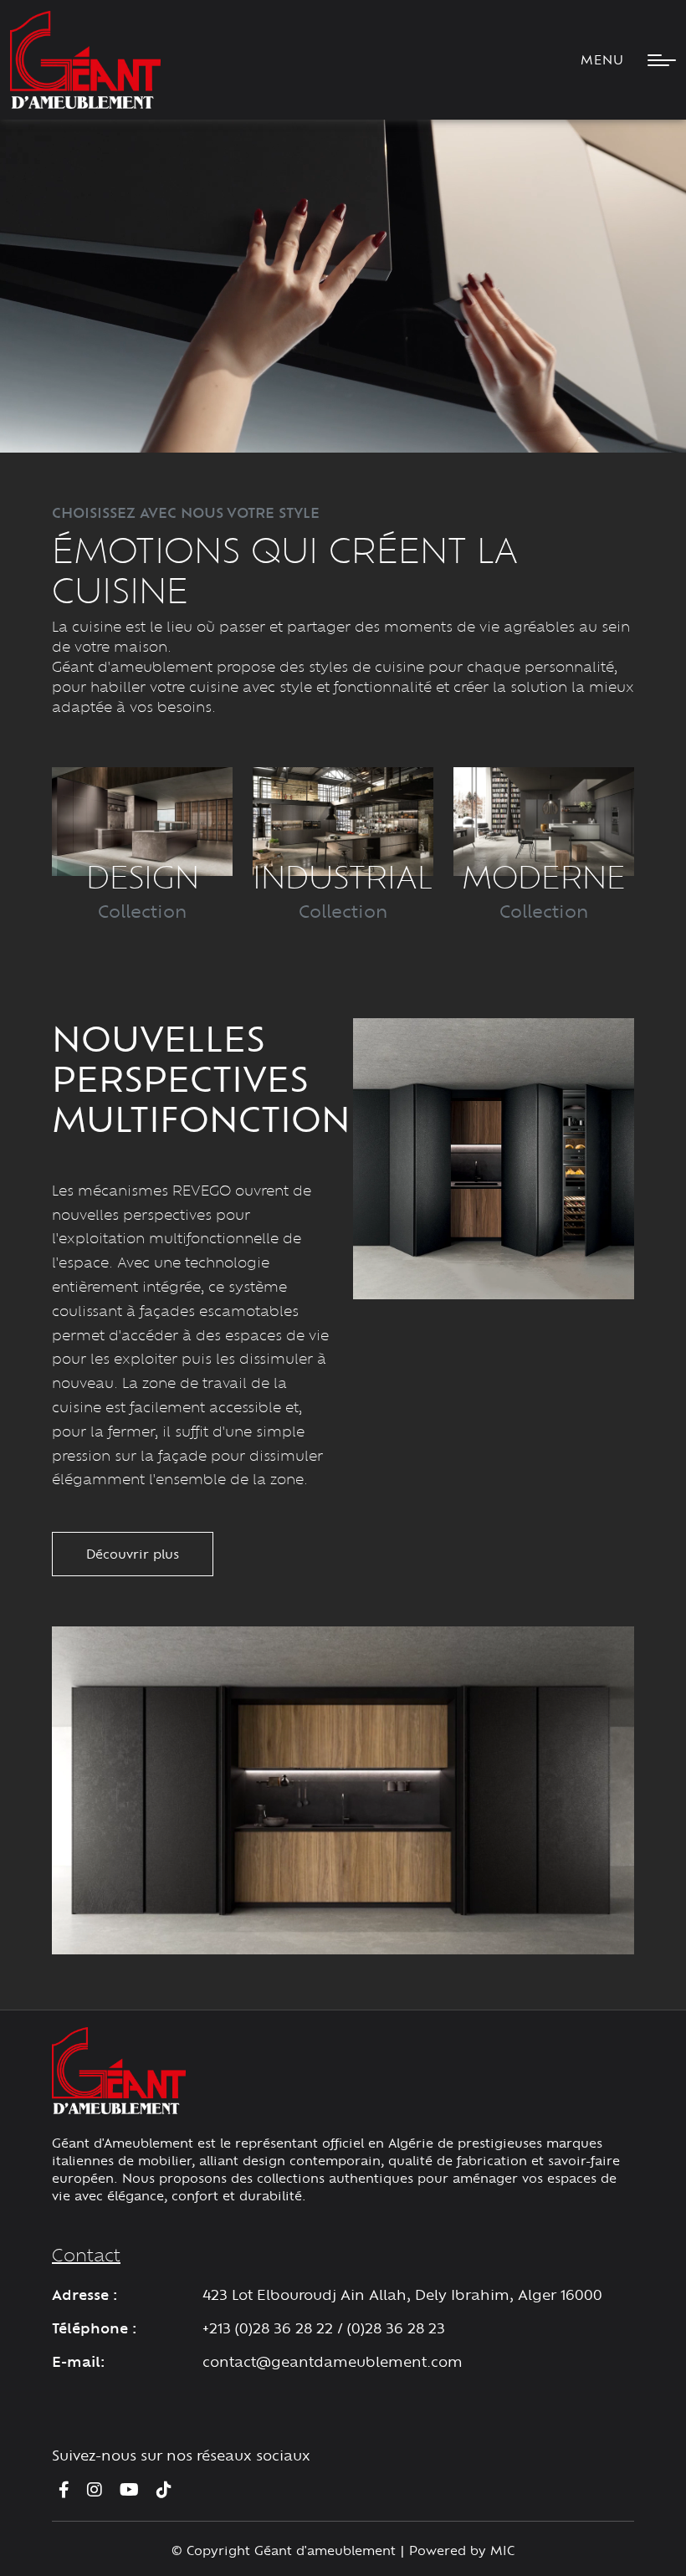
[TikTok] (164, 2489)
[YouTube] (129, 2489)
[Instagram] (95, 2489)
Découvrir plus (133, 1554)
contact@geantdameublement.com (333, 2361)
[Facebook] (64, 2489)
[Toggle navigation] (655, 60)
